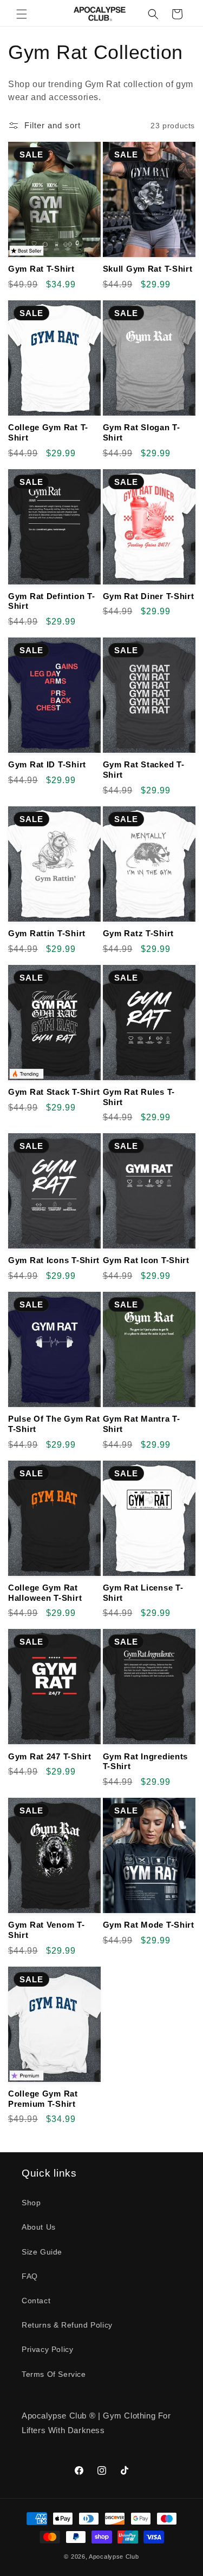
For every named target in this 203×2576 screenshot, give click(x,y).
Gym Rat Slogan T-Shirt (142, 432)
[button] (22, 14)
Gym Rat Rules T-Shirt (139, 1097)
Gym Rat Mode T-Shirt (149, 1925)
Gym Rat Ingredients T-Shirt (146, 1762)
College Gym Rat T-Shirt (48, 432)
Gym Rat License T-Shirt (143, 1593)
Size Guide (42, 2252)
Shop (31, 2203)
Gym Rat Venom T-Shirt (47, 1930)
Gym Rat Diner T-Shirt (149, 596)
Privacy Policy (47, 2349)
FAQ (30, 2276)
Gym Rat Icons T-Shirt (54, 1260)
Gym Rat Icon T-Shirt (146, 1260)
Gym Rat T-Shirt (41, 269)
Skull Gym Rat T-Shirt (148, 269)
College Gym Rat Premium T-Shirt (43, 2099)
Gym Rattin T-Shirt (47, 933)
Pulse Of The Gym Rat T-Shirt (54, 1424)
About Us (39, 2227)
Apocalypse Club (114, 2557)
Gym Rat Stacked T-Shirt (144, 770)
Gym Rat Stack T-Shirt (54, 1092)
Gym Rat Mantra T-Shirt (142, 1424)
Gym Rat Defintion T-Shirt (51, 601)
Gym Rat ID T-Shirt (47, 764)
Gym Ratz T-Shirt (139, 933)
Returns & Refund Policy (67, 2325)
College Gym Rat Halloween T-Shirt (45, 1593)
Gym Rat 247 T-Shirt (50, 1756)
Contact (36, 2301)
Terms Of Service (54, 2374)
